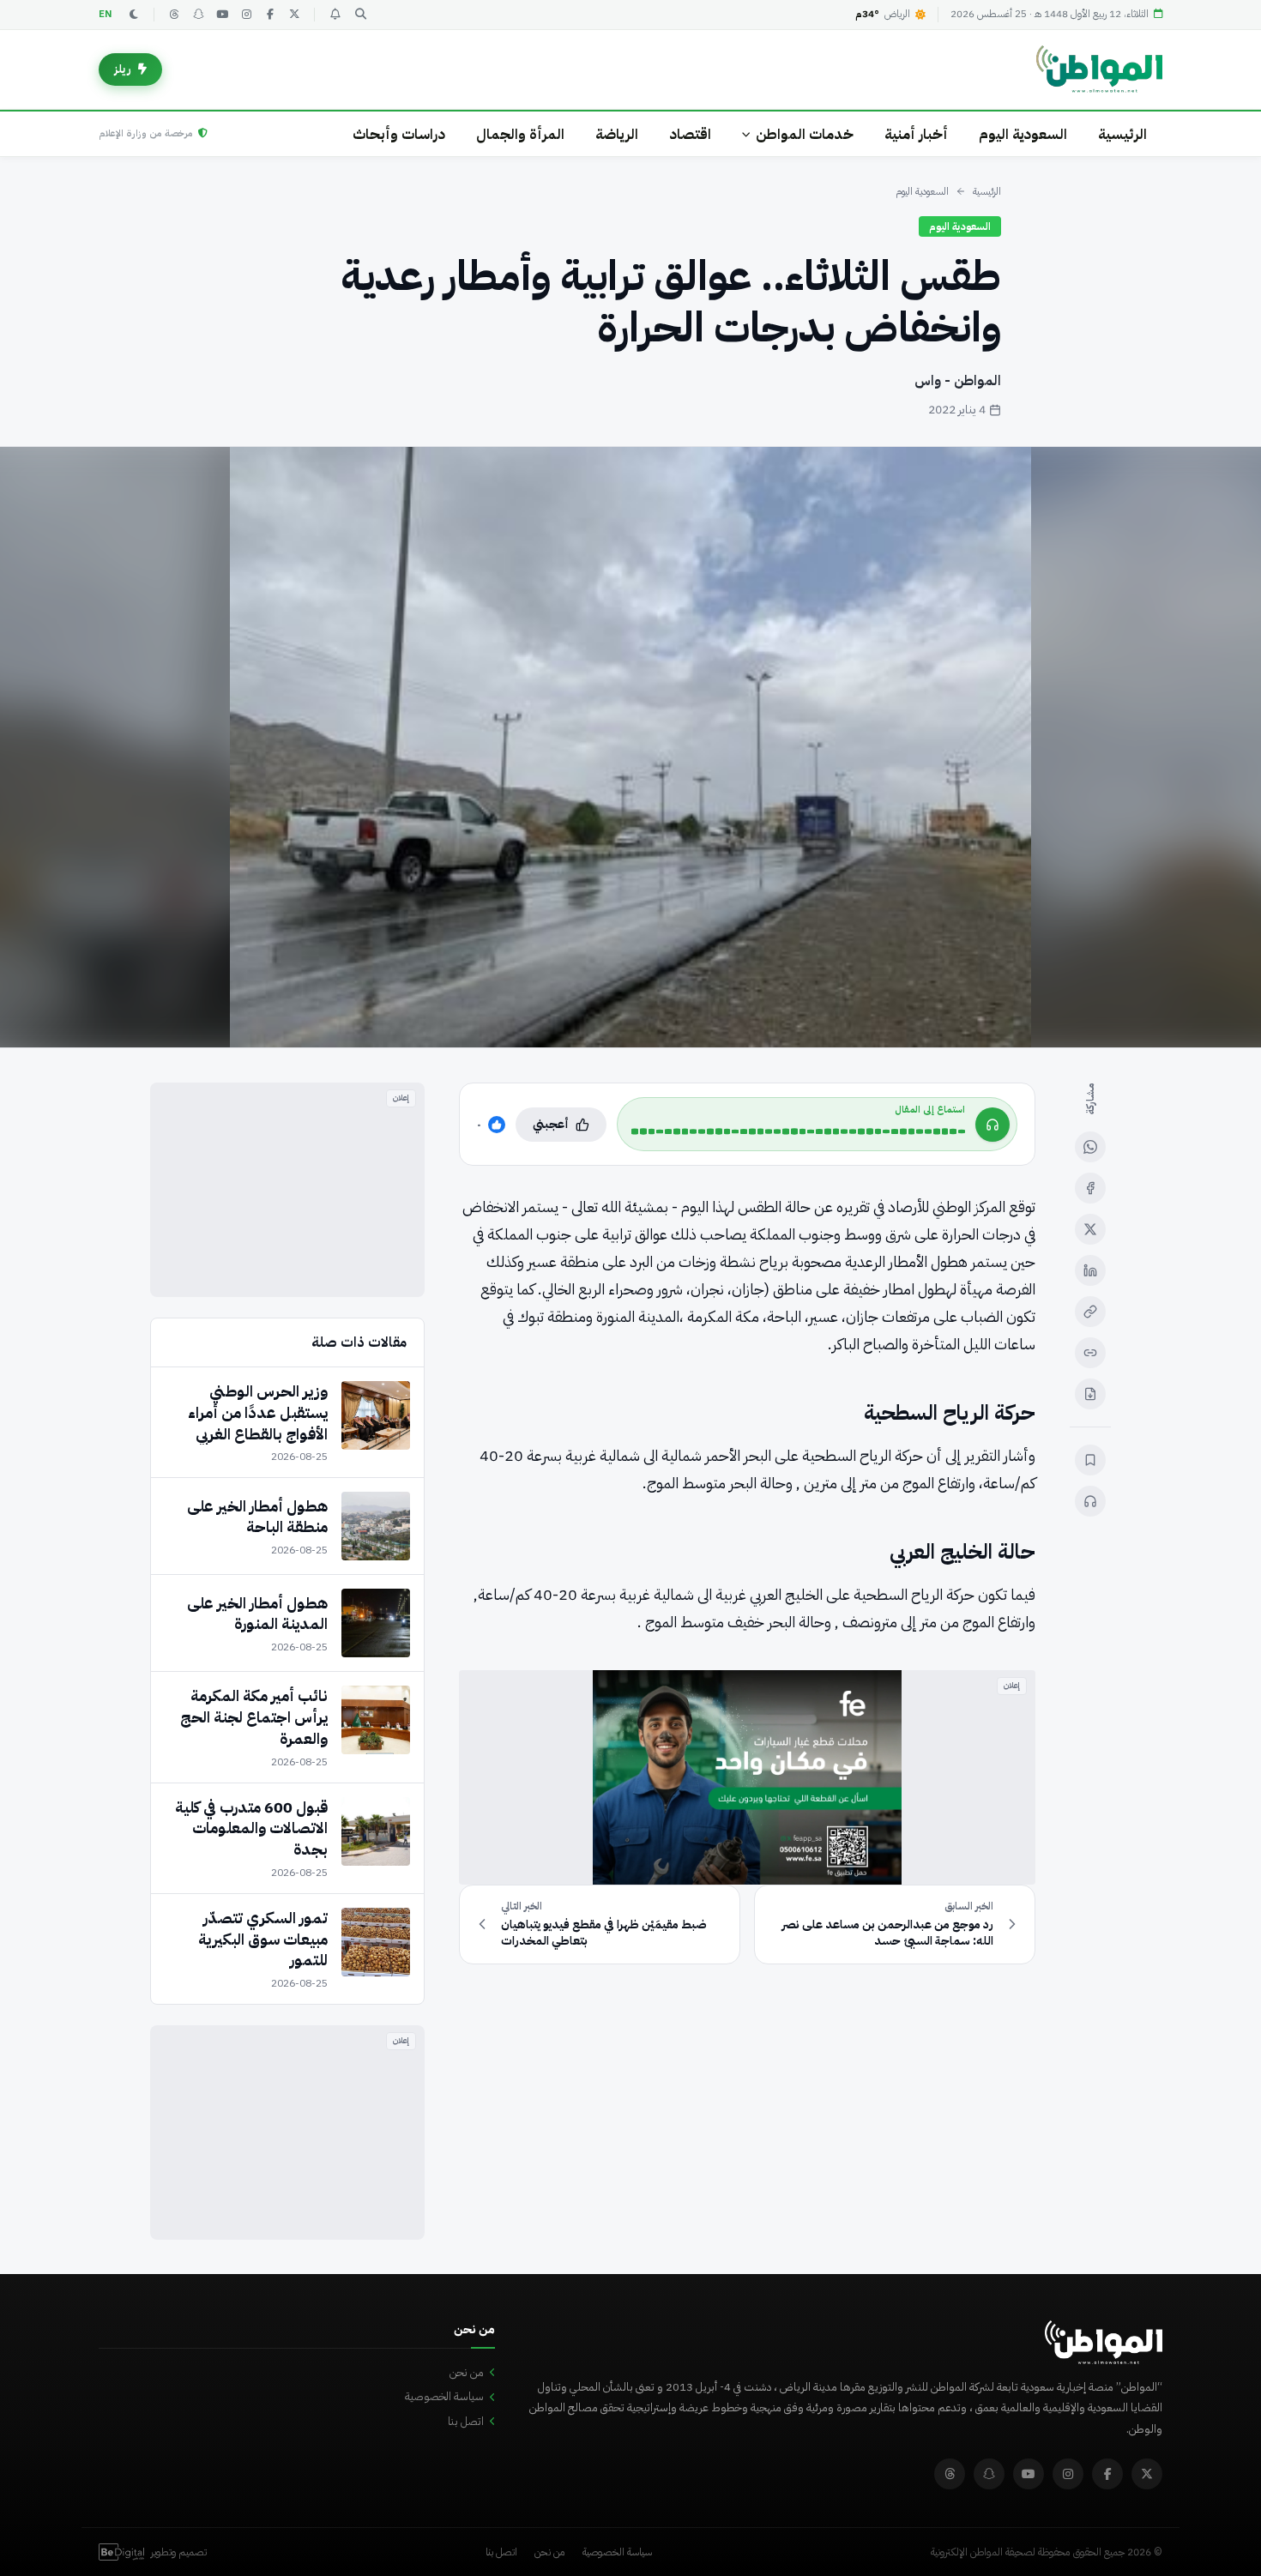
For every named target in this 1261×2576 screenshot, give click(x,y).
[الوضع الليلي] (134, 15)
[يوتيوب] (222, 15)
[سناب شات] (198, 15)
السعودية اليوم (1023, 134)
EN (106, 14)
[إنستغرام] (246, 15)
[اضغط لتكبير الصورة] (630, 747)
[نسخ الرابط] (1090, 1312)
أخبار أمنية (916, 134)
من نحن (467, 2372)
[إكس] (1090, 1229)
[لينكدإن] (1090, 1270)
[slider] (798, 1131)
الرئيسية (1122, 134)
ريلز (123, 69)
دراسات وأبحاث (399, 134)
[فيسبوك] (270, 15)
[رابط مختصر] (1090, 1353)
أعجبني (551, 1124)
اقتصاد (690, 134)
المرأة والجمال (520, 134)
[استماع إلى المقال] (1090, 1501)
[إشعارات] (335, 15)
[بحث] (360, 15)
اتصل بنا (466, 2421)
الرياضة (617, 134)
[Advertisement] (287, 1190)
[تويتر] (294, 15)
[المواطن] (1099, 69)
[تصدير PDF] (1090, 1394)
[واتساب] (1090, 1147)
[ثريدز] (174, 15)
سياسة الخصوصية (444, 2396)
